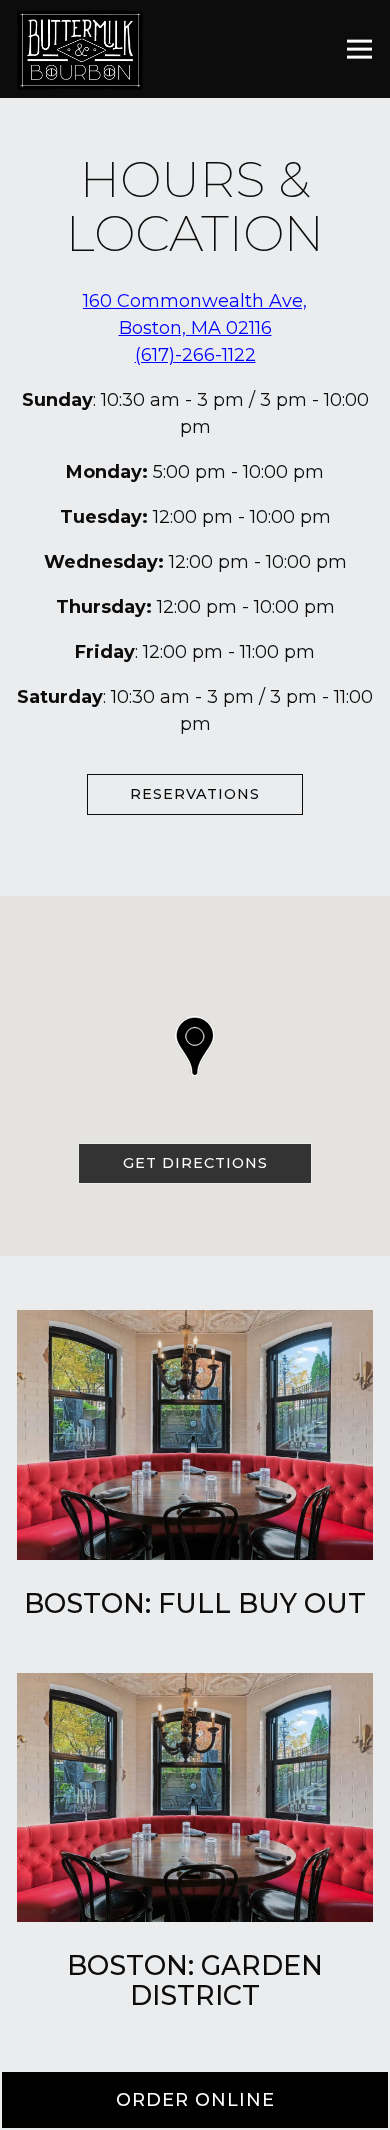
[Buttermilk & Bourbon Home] (80, 49)
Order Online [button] (195, 2100)
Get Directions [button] (195, 1163)
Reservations (195, 794)
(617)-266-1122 (195, 355)
